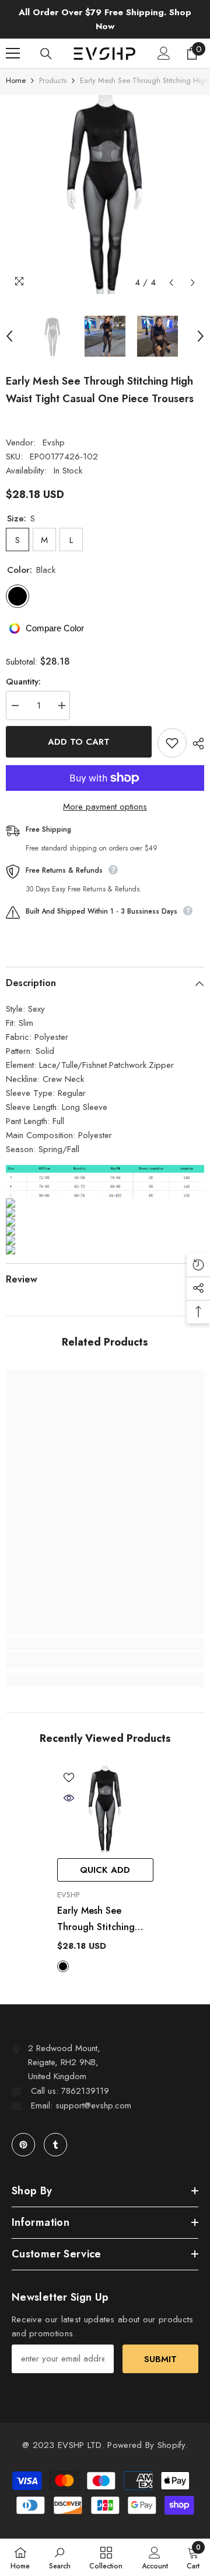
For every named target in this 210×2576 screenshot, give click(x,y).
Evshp (54, 442)
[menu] (13, 53)
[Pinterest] (23, 2145)
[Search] (46, 54)
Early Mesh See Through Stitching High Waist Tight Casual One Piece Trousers (96, 1920)
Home (16, 80)
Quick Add (105, 1870)
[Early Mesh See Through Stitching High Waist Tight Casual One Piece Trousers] (105, 1809)
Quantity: (23, 682)
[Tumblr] (55, 2145)
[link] (105, 1660)
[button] (171, 283)
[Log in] (164, 53)
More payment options (105, 807)
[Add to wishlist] (172, 743)
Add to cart (79, 742)
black (63, 1966)
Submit (160, 2359)
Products (53, 80)
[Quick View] (69, 1798)
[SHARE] (195, 744)
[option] (105, 195)
